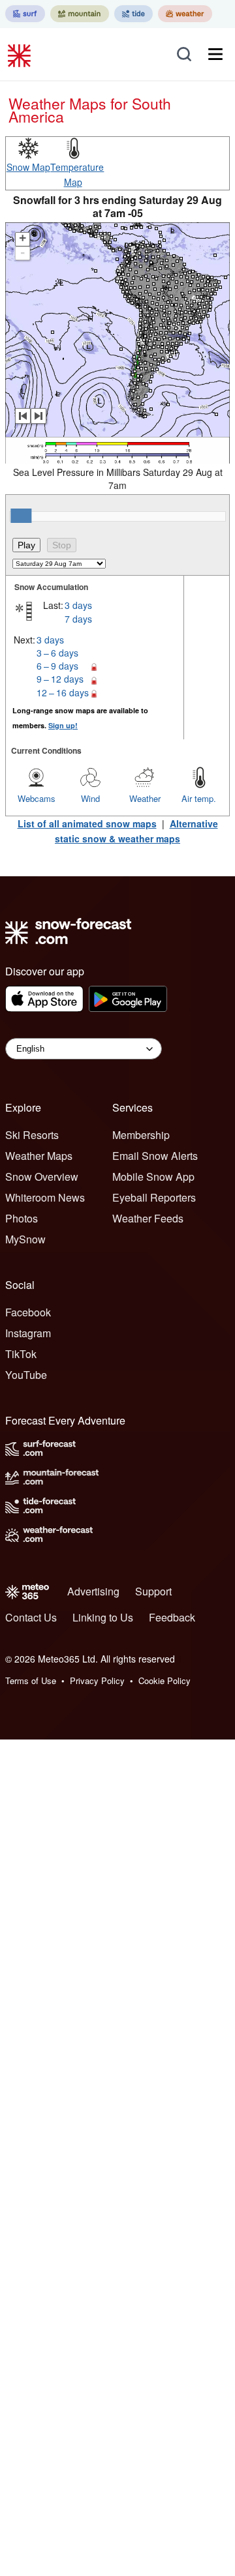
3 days (78, 605)
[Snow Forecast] (21, 54)
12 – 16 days (63, 692)
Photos (22, 1218)
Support (153, 1591)
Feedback (172, 1617)
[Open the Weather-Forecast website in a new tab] (185, 14)
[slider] (21, 516)
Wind (90, 798)
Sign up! (63, 725)
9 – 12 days (60, 679)
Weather (145, 798)
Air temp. (199, 798)
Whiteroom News (45, 1197)
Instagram (28, 1333)
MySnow (25, 1239)
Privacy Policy (97, 1680)
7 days (78, 619)
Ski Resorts (32, 1135)
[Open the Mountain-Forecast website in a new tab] (80, 14)
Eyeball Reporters (154, 1197)
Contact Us (31, 1617)
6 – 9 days (57, 666)
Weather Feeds (148, 1218)
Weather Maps (39, 1156)
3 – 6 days (57, 653)
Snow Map (28, 167)
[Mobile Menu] (215, 54)
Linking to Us (103, 1617)
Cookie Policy (164, 1680)
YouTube (26, 1375)
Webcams (37, 798)
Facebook (28, 1312)
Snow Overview (42, 1177)
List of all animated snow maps (87, 823)
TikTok (21, 1354)
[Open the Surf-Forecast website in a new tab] (25, 14)
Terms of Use (31, 1680)
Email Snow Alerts (155, 1156)
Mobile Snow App (153, 1177)
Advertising (93, 1591)
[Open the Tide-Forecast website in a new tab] (133, 14)
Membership (141, 1135)
